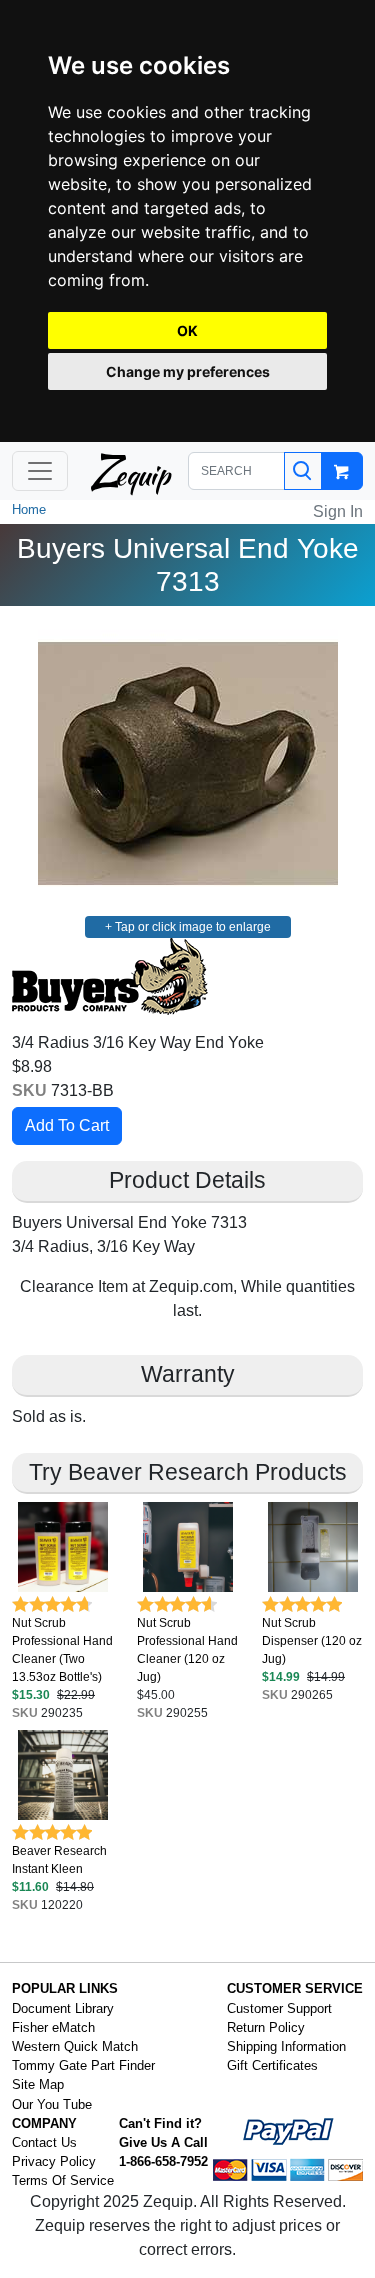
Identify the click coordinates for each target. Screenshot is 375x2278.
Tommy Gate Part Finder (83, 2065)
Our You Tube (52, 2104)
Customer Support (279, 2008)
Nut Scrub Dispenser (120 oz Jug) (312, 1641)
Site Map (38, 2084)
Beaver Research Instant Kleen (59, 1860)
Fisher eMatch (53, 2027)
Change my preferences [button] (188, 371)
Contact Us (44, 2142)
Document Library (63, 2008)
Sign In (338, 511)
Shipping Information (286, 2046)
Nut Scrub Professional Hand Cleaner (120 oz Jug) (187, 1650)
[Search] (303, 471)
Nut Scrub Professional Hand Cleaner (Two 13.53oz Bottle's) (62, 1650)
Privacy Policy (54, 2161)
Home (29, 509)
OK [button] (187, 330)
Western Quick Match (75, 2046)
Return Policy (266, 2027)
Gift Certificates (272, 2065)
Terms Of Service (63, 2180)
